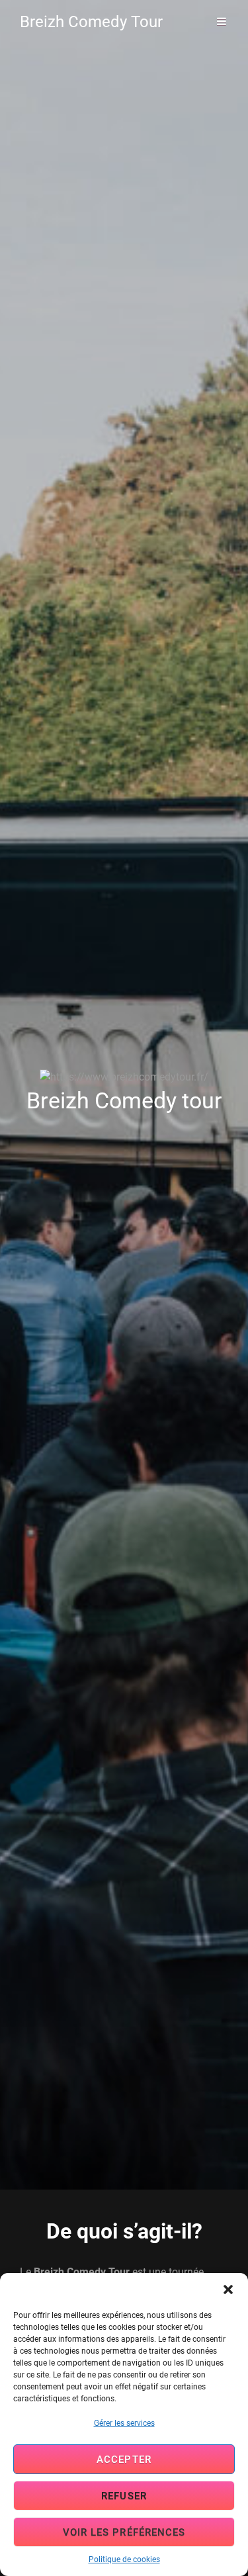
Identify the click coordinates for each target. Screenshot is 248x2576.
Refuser (124, 2496)
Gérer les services (124, 2423)
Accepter (124, 2460)
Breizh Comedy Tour (91, 22)
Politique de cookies (124, 2559)
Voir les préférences (124, 2532)
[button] (228, 2289)
